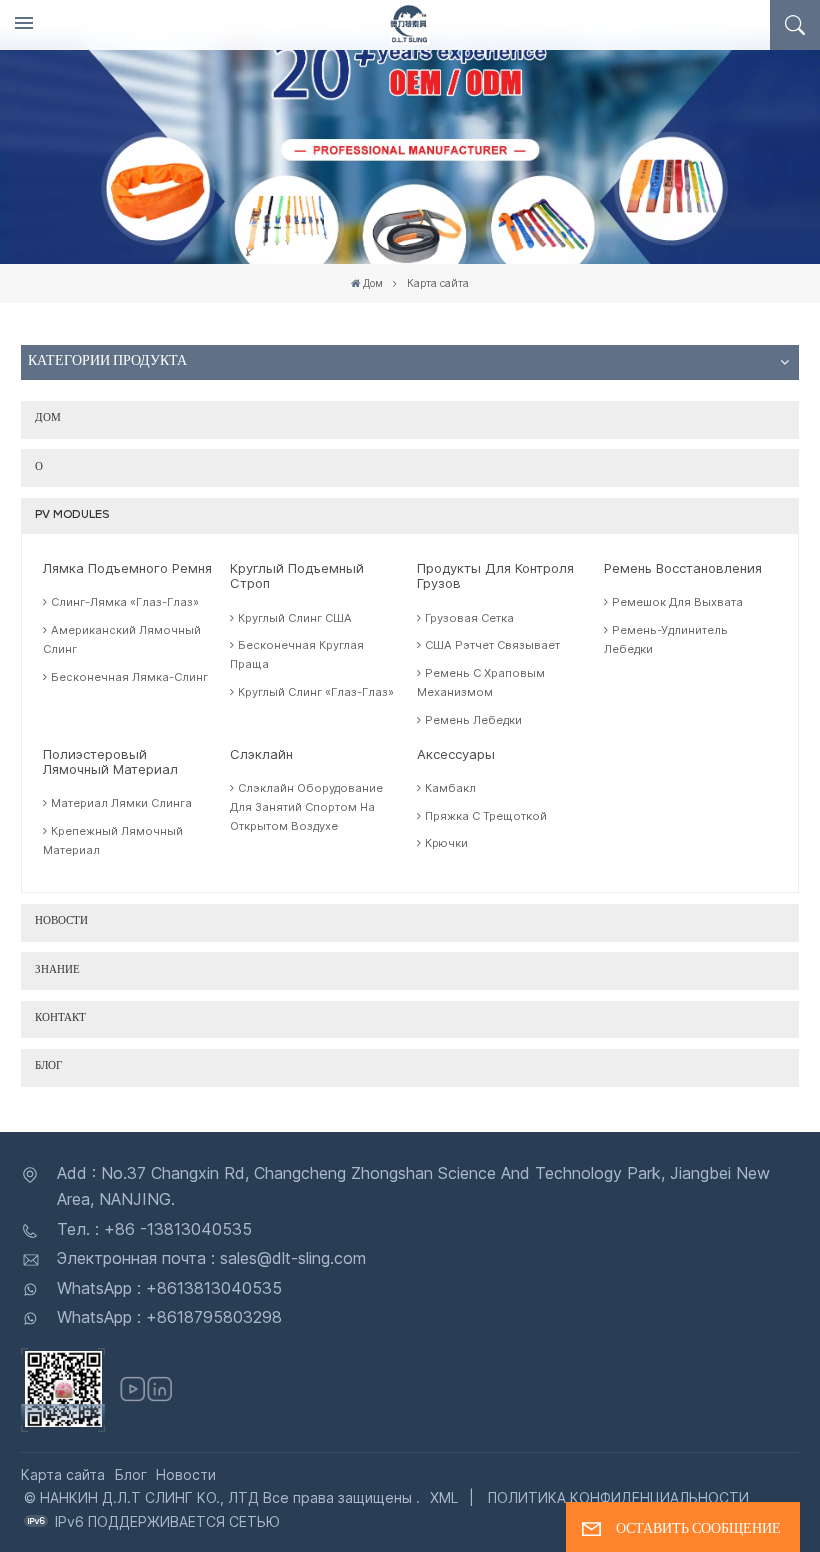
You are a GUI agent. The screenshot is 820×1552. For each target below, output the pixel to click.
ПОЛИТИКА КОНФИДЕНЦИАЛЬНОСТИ (618, 1497)
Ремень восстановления (683, 568)
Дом (373, 283)
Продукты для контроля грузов (495, 576)
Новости (61, 921)
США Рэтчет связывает (492, 645)
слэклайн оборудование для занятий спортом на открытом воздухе (306, 807)
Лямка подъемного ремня (127, 568)
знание (57, 970)
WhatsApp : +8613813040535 (169, 1288)
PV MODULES (72, 515)
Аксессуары (456, 754)
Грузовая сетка (469, 618)
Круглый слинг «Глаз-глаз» (316, 692)
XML (444, 1497)
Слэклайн (261, 754)
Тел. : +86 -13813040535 (154, 1229)
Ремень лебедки (473, 720)
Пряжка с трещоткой (486, 816)
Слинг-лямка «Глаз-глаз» (125, 602)
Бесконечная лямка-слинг (129, 677)
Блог (48, 1066)
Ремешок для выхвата (677, 602)
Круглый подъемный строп (297, 576)
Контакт (60, 1018)
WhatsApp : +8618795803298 (169, 1317)
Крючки (446, 843)
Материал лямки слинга (121, 803)
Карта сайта (63, 1474)
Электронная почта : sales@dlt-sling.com (211, 1258)
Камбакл (450, 788)
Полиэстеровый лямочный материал (110, 762)
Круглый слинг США (295, 618)
